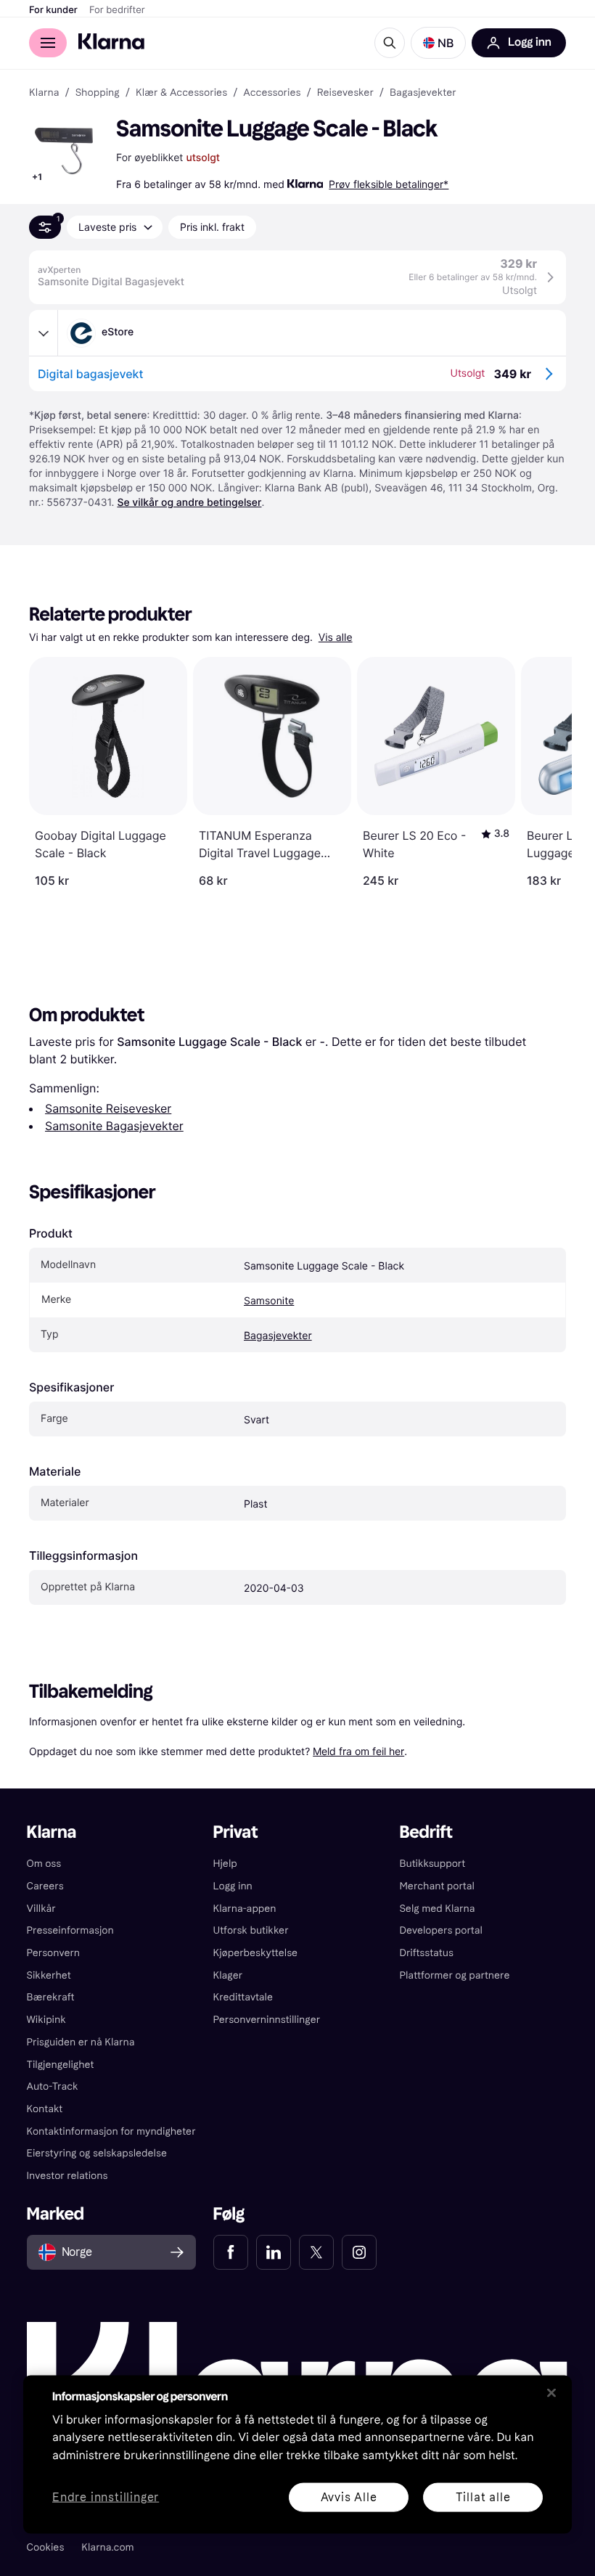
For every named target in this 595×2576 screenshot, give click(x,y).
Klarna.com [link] (107, 2547)
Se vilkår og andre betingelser (189, 503)
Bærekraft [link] (51, 1997)
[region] (297, 2454)
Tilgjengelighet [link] (61, 2065)
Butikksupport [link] (432, 1864)
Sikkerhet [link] (49, 1975)
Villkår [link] (41, 1909)
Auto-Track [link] (53, 2086)
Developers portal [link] (440, 1930)
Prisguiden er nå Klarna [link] (81, 2042)
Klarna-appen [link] (245, 1909)
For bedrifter (117, 10)
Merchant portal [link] (436, 1886)
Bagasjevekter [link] (423, 93)
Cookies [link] (46, 2547)
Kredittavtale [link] (243, 1997)
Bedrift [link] (426, 1832)
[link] (231, 2252)
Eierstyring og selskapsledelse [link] (97, 2153)
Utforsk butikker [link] (251, 1930)
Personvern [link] (54, 1953)
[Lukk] (551, 2392)
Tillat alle (483, 2497)
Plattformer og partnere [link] (454, 1975)
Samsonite (269, 1301)
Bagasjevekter (278, 1336)
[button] (438, 43)
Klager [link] (228, 1975)
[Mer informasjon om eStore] (44, 333)
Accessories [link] (272, 93)
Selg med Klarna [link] (437, 1909)
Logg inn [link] (233, 1886)
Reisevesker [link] (345, 93)
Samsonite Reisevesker (108, 1108)
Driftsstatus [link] (426, 1953)
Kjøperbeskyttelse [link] (256, 1953)
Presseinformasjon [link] (70, 1930)
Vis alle (336, 638)
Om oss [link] (44, 1864)
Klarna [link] (44, 93)
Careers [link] (45, 1886)
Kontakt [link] (45, 2109)
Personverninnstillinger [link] (267, 2020)
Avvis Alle (349, 2497)
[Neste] (546, 772)
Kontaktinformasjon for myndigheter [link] (111, 2131)
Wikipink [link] (46, 2020)
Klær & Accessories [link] (181, 93)
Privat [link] (236, 1832)
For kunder (53, 10)
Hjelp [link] (225, 1864)
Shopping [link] (98, 93)
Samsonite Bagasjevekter (114, 1126)
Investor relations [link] (67, 2176)
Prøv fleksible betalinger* (389, 184)
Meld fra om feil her (358, 1751)
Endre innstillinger (106, 2497)
